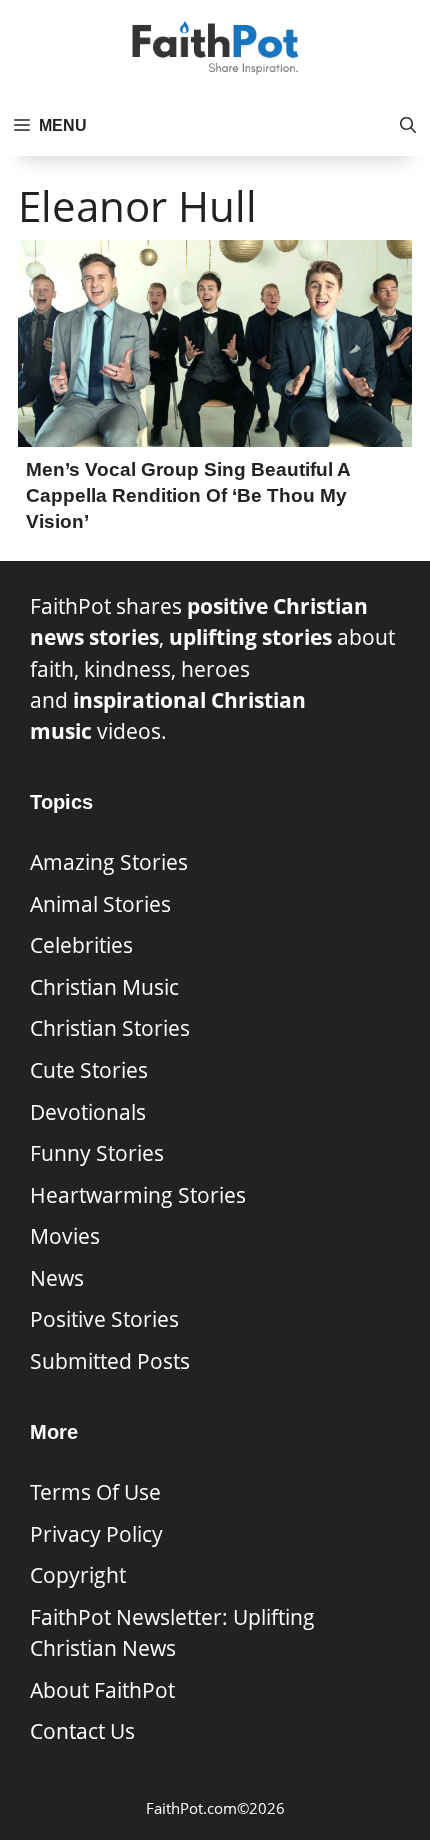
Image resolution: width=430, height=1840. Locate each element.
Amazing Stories (109, 862)
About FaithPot (102, 1690)
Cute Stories (89, 1070)
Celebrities (81, 945)
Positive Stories (104, 1319)
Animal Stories (100, 904)
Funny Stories (97, 1153)
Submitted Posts (110, 1361)
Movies (65, 1236)
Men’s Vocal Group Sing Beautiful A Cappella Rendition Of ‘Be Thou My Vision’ (188, 495)
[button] (408, 126)
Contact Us (82, 1731)
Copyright (78, 1575)
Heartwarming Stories (138, 1195)
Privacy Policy (96, 1534)
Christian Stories (110, 1028)
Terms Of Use (95, 1492)
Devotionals (88, 1112)
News (57, 1278)
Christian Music (104, 987)
